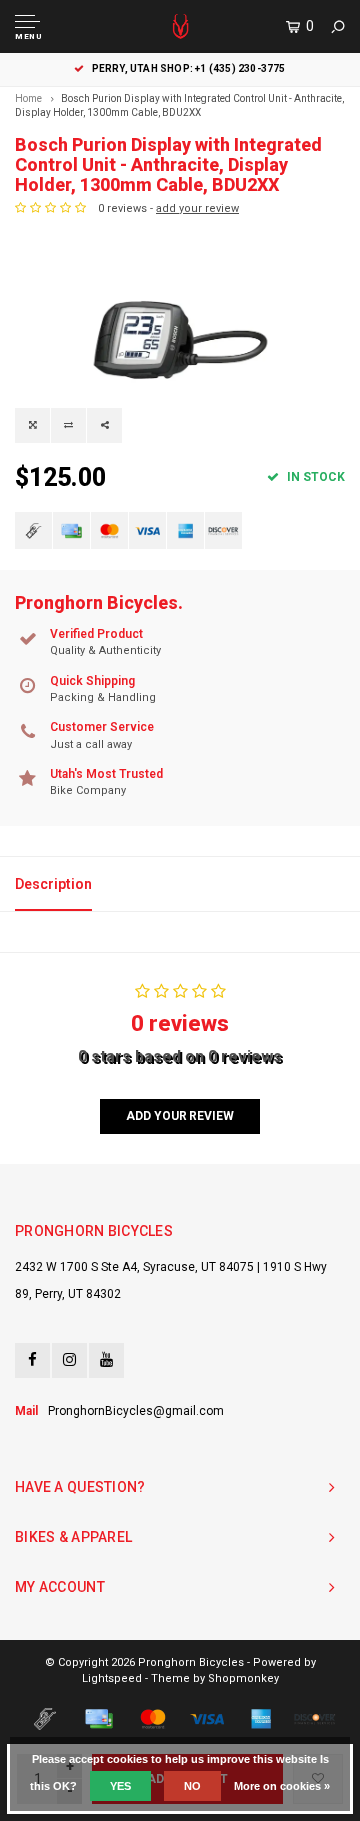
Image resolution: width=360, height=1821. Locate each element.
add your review (197, 208)
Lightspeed (112, 1678)
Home (28, 98)
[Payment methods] (33, 530)
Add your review (179, 1116)
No (192, 1786)
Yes (120, 1786)
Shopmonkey (243, 1678)
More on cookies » (282, 1786)
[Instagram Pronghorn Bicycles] (69, 1360)
